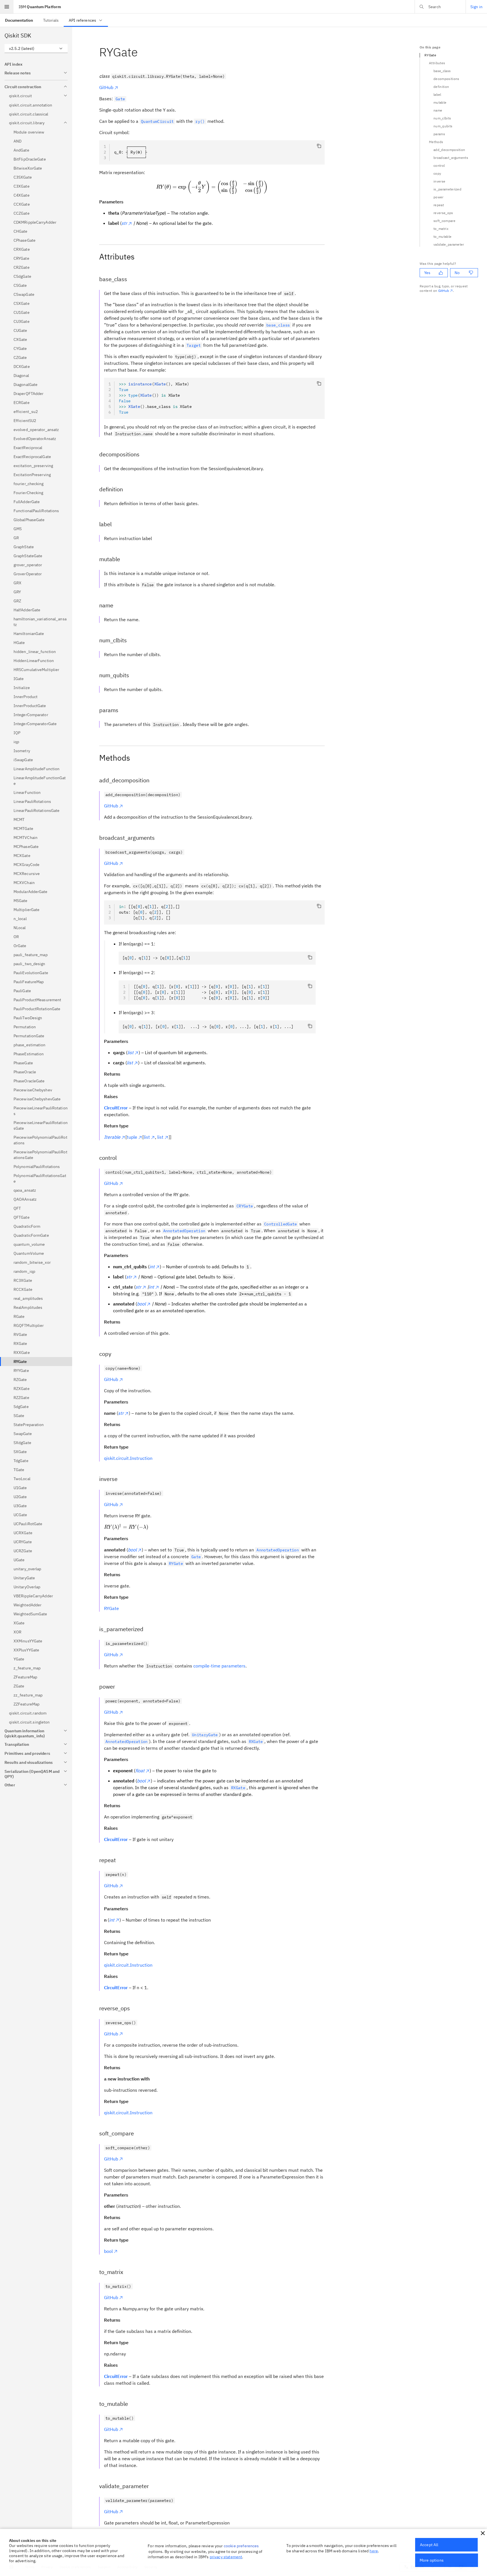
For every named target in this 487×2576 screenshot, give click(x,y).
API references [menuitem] (82, 20)
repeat (439, 205)
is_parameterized (447, 189)
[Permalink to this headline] (142, 52)
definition (441, 87)
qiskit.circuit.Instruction (128, 1458)
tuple (132, 1137)
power (439, 197)
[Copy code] (319, 146)
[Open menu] (7, 7)
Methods (436, 142)
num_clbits (442, 118)
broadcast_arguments (451, 158)
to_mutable (442, 236)
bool (108, 2251)
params (439, 134)
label (437, 95)
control (439, 166)
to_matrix (441, 229)
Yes (427, 273)
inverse (439, 181)
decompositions (446, 79)
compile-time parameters (219, 1666)
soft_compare (444, 221)
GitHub (106, 87)
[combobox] (36, 48)
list (147, 1137)
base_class (442, 71)
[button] (483, 2533)
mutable (440, 102)
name (438, 110)
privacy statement (226, 2557)
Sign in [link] (476, 7)
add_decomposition (449, 150)
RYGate (111, 1608)
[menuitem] (19, 20)
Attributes (437, 63)
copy (437, 173)
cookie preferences (241, 2546)
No (457, 273)
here (374, 2551)
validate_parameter (449, 244)
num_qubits (443, 126)
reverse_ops (443, 213)
